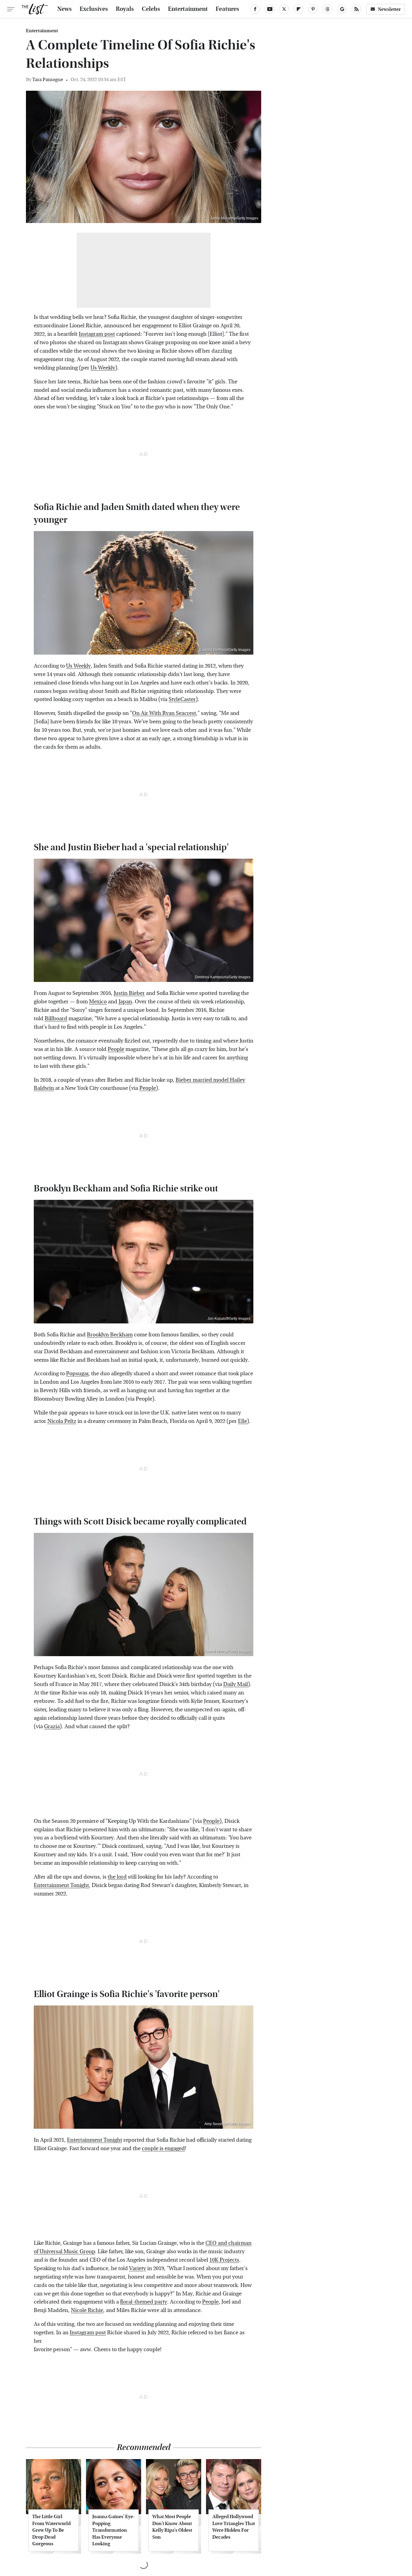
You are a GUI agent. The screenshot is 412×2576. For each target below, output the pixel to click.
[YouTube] (270, 9)
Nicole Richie (87, 2310)
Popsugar (77, 1374)
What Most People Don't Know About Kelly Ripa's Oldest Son (172, 2527)
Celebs (151, 9)
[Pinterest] (313, 9)
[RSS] (357, 9)
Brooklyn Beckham (110, 1335)
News (65, 9)
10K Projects (224, 2260)
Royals (125, 9)
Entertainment (188, 9)
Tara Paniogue (48, 79)
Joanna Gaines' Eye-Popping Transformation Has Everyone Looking (113, 2530)
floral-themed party (144, 2302)
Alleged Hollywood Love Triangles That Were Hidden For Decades (234, 2527)
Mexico (98, 1002)
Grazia (52, 1727)
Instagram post (97, 334)
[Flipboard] (299, 9)
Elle (242, 1421)
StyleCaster (182, 699)
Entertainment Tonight (61, 1885)
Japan (125, 1002)
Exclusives (94, 9)
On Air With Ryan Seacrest (164, 713)
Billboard (56, 1019)
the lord (117, 1877)
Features (227, 9)
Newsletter (389, 9)
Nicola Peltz (62, 1421)
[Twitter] (284, 9)
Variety (138, 2268)
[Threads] (328, 9)
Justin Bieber (129, 993)
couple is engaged (163, 2148)
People (116, 1049)
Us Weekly (103, 368)
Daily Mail (236, 1684)
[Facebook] (255, 9)
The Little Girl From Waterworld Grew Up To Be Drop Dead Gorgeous (51, 2530)
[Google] (342, 9)
